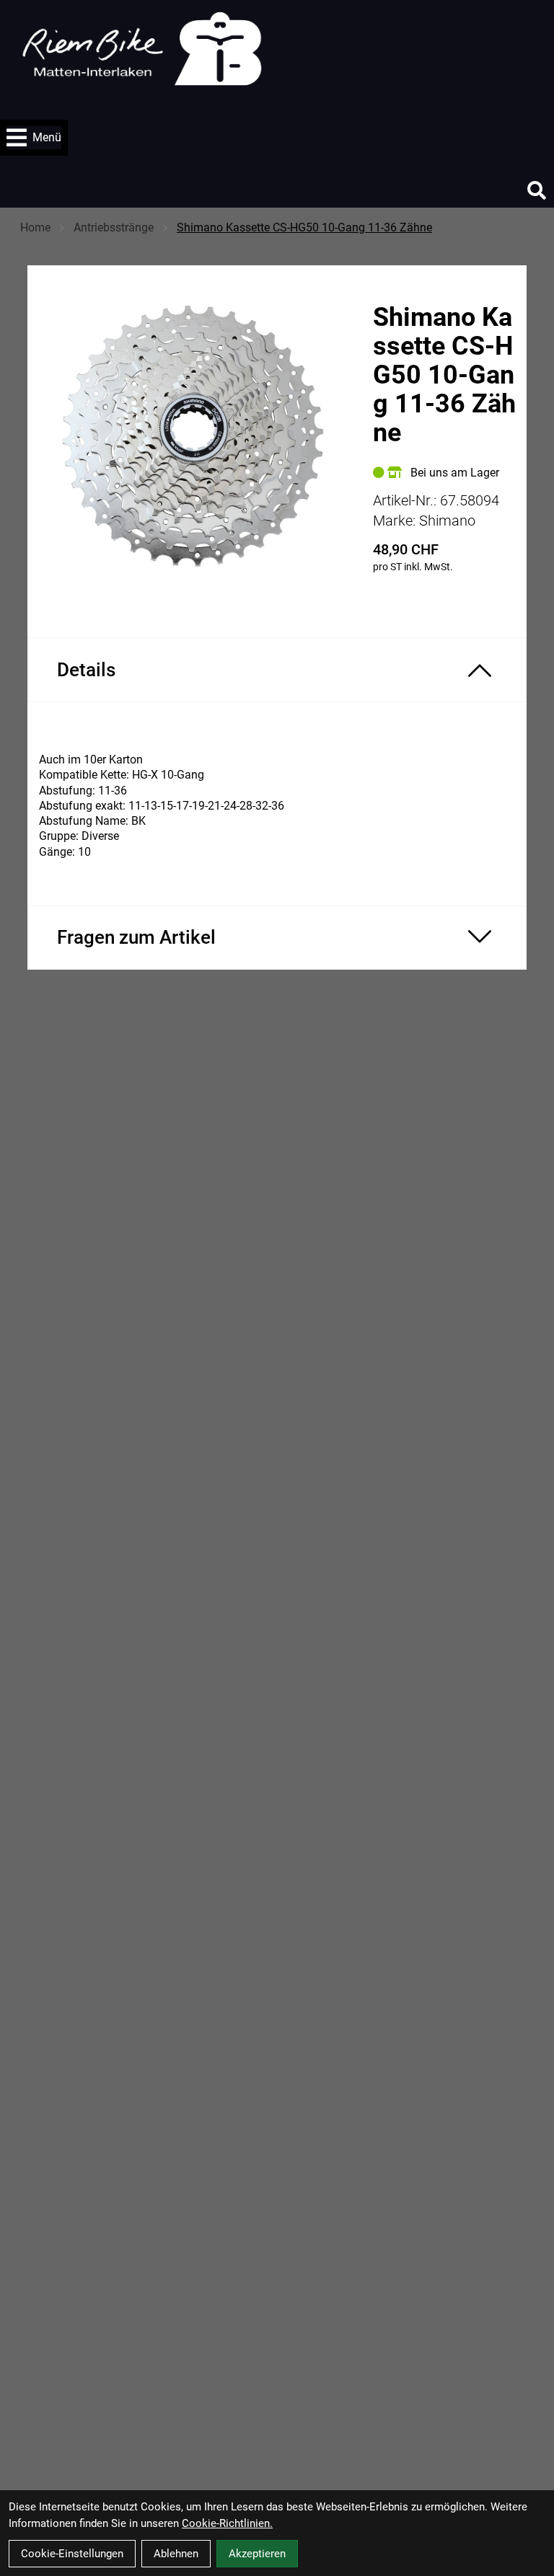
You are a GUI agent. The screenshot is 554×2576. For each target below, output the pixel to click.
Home (35, 227)
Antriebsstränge (114, 227)
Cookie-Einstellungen (72, 2554)
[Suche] (537, 190)
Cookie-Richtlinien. (227, 2523)
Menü (47, 137)
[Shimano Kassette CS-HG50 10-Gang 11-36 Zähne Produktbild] (193, 438)
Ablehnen (176, 2554)
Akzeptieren (257, 2554)
